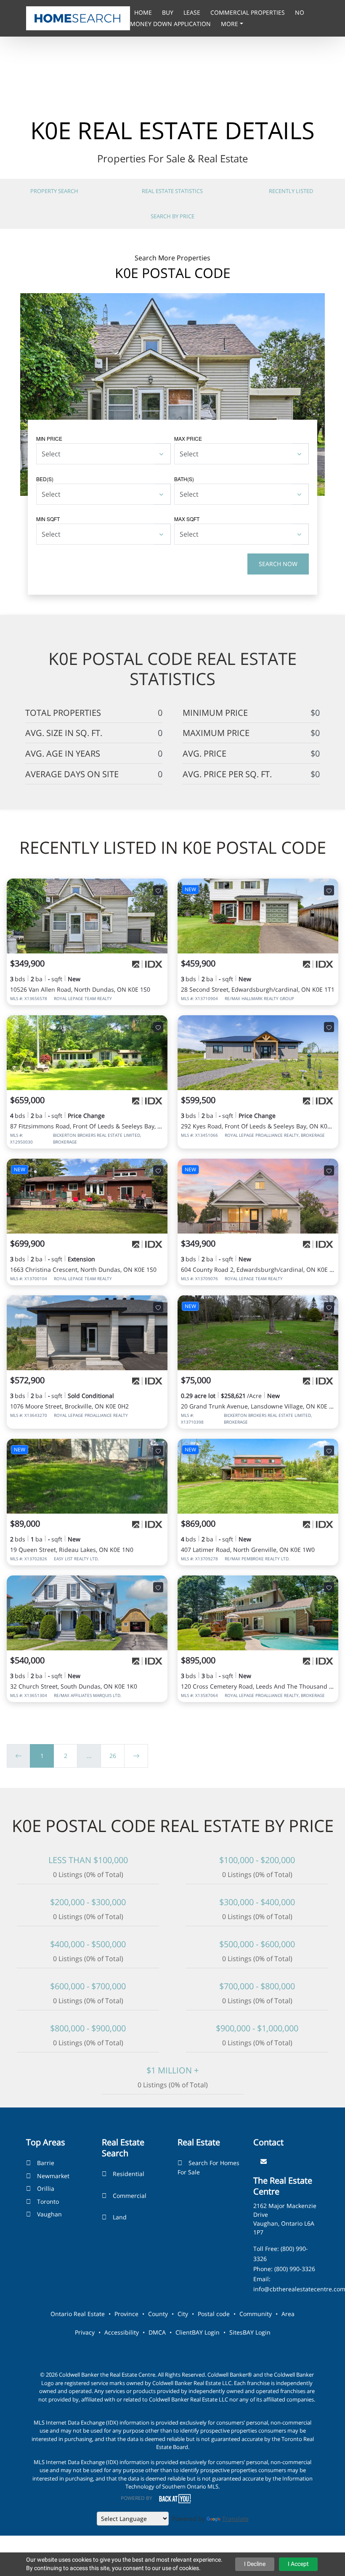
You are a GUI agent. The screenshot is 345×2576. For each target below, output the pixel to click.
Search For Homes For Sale (208, 2167)
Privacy (85, 2332)
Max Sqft (187, 519)
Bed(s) (45, 479)
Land (120, 2217)
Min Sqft (48, 519)
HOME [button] (144, 12)
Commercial (130, 2196)
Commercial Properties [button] (248, 12)
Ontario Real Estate (78, 2314)
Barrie (46, 2163)
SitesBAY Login (250, 2332)
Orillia (46, 2188)
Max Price (188, 438)
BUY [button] (169, 12)
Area (288, 2314)
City (183, 2314)
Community (256, 2314)
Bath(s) (184, 479)
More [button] (230, 24)
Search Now (278, 564)
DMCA (157, 2332)
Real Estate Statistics (172, 191)
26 (113, 1756)
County (158, 2314)
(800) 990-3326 (295, 2269)
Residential (129, 2174)
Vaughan (49, 2214)
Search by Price (172, 216)
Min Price (49, 438)
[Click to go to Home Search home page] (78, 18)
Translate (235, 2519)
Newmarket (53, 2176)
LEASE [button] (193, 12)
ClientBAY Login (198, 2332)
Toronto (48, 2201)
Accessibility (122, 2332)
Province (126, 2314)
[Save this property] (158, 890)
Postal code (214, 2314)
